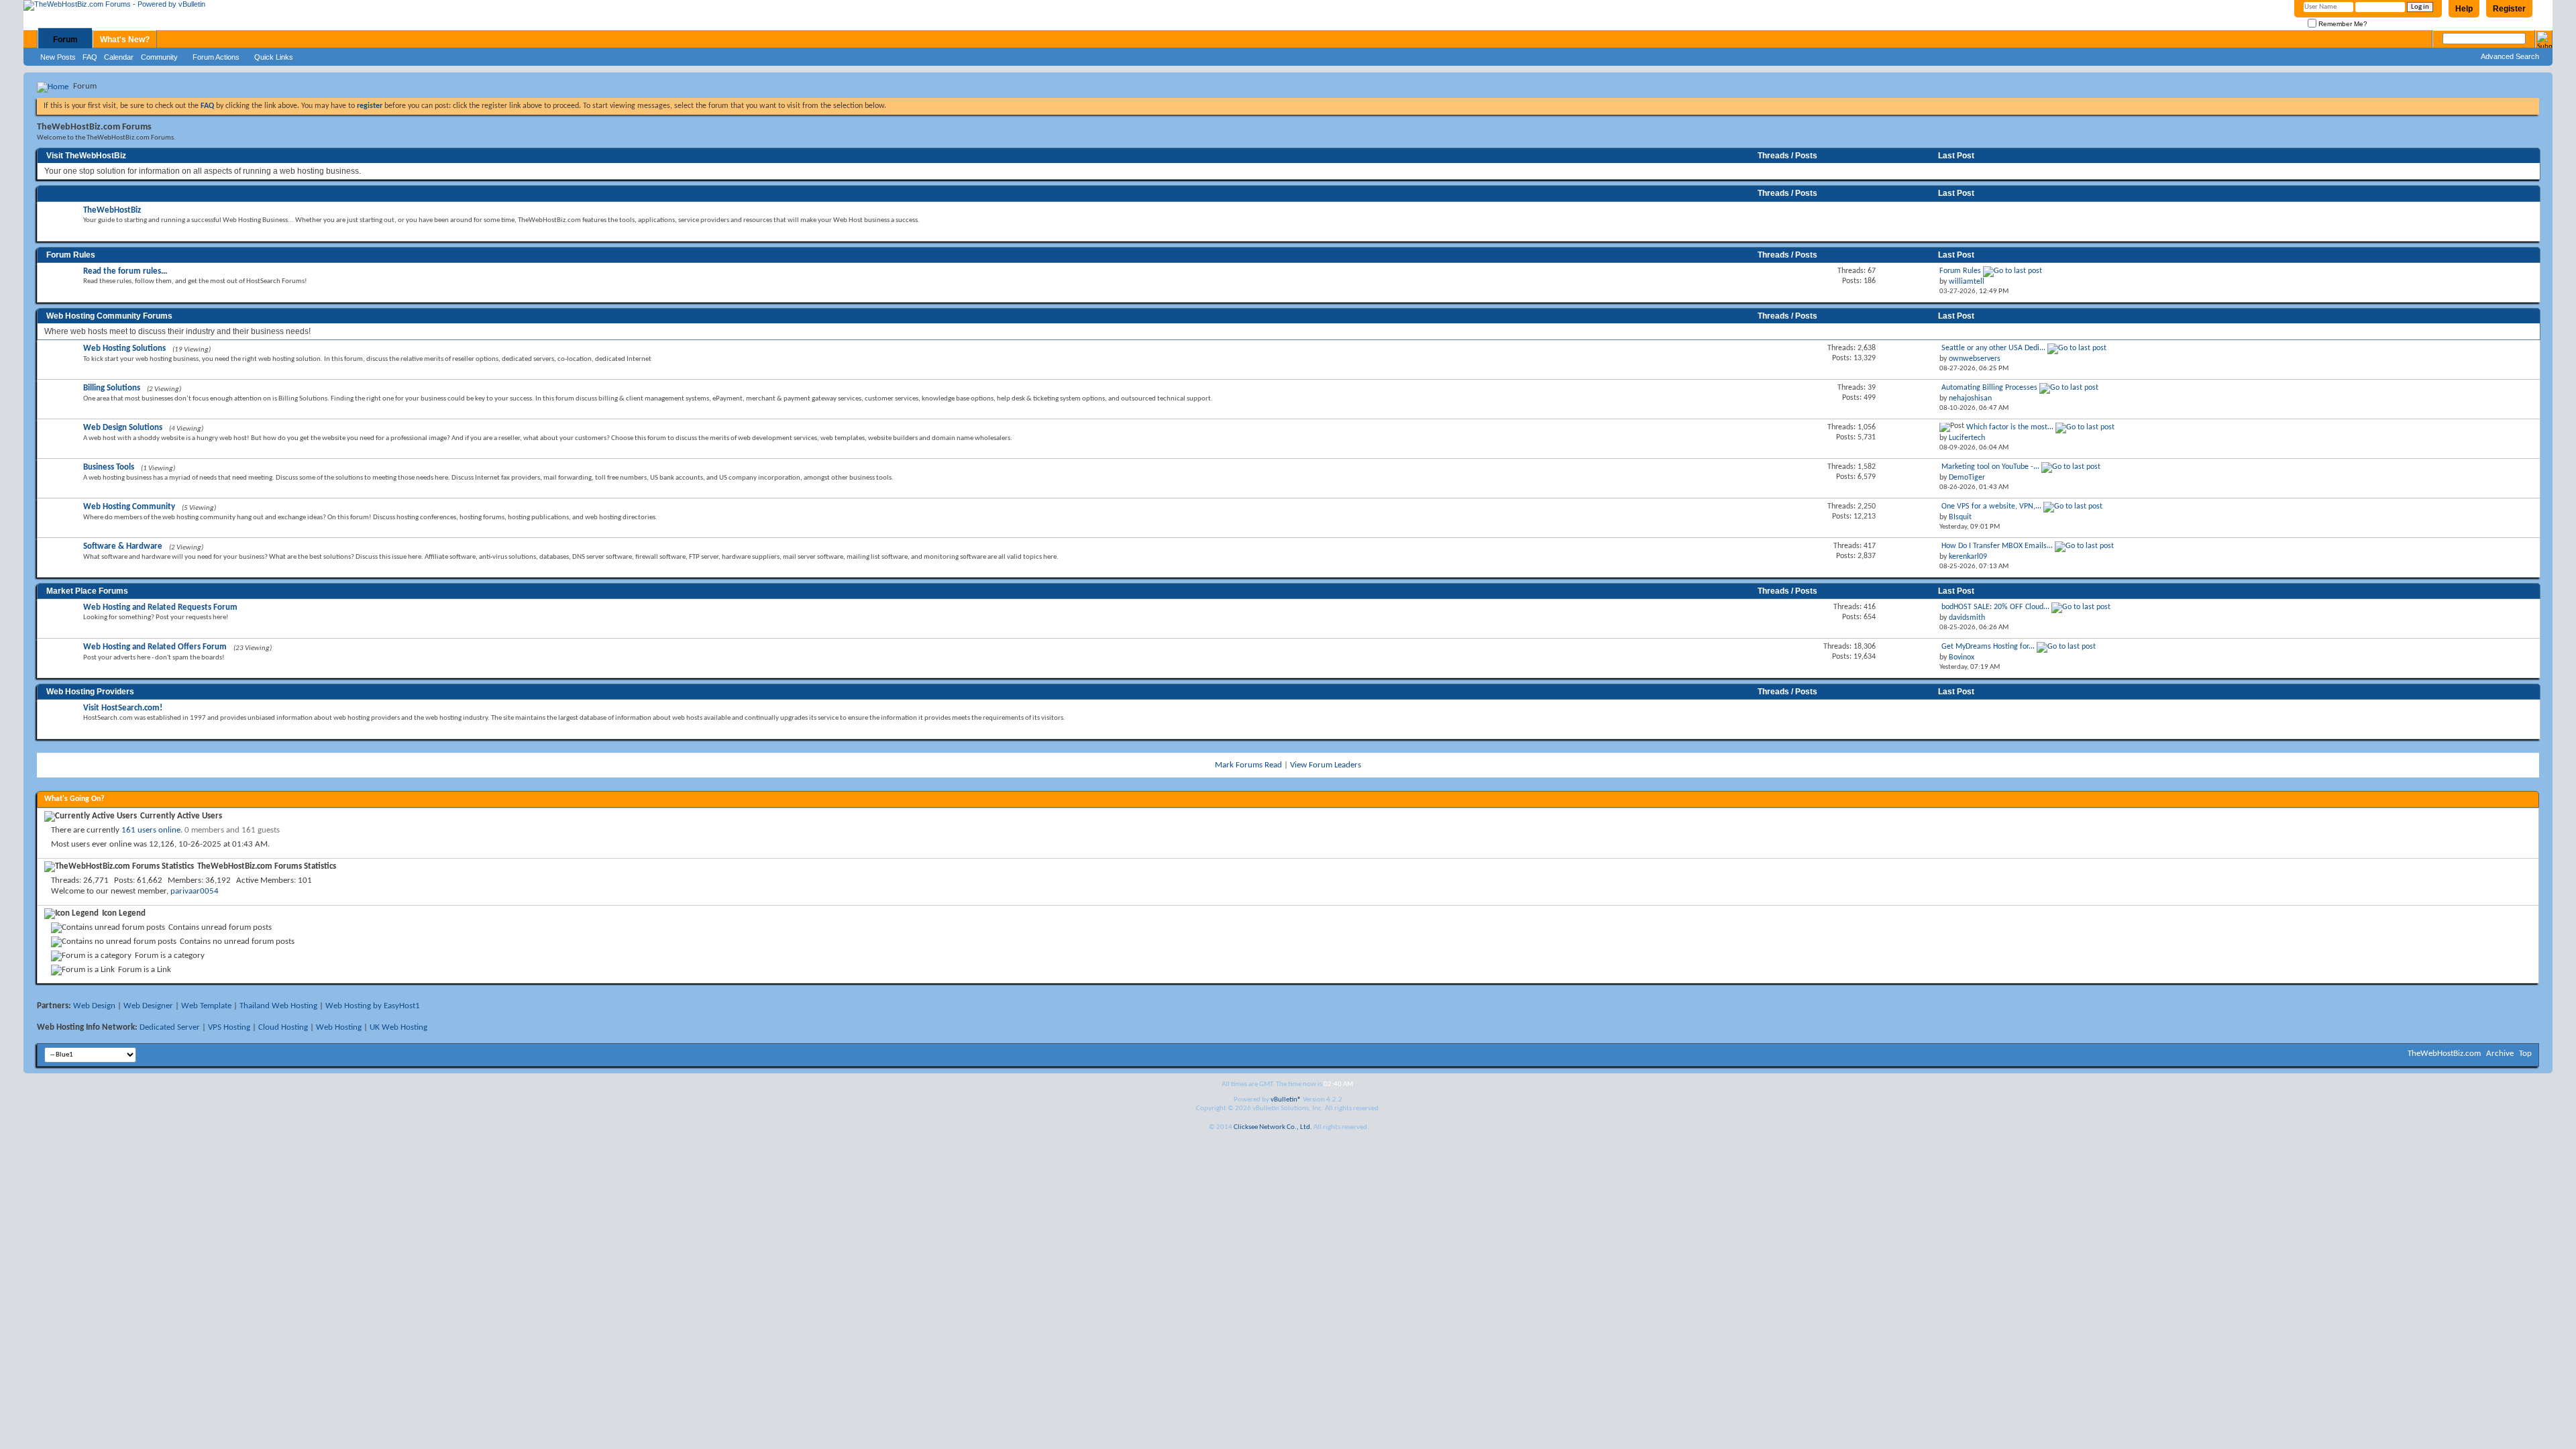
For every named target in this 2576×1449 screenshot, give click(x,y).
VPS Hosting (229, 1027)
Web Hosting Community (129, 507)
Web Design (94, 1006)
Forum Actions (216, 57)
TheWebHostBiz (112, 210)
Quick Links (274, 57)
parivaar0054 (195, 891)
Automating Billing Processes (1989, 388)
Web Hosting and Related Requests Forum (160, 607)
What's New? (125, 40)
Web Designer (148, 1006)
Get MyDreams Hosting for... (1988, 647)
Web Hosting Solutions (124, 348)
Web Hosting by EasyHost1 (373, 1006)
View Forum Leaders (1326, 765)
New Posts (58, 57)
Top (2525, 1054)
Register (2509, 9)
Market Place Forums (87, 591)
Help (2464, 9)
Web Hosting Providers (90, 692)
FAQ (90, 57)
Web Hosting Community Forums (109, 316)
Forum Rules (71, 255)
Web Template (206, 1006)
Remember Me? (2342, 24)
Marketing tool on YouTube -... (1990, 467)
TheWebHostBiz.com (2444, 1054)
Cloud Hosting (283, 1027)
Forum (65, 40)
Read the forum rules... (125, 271)
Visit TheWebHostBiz (86, 156)
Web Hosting (339, 1027)
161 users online (151, 830)
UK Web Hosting (398, 1027)
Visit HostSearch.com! (123, 708)
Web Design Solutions (123, 428)
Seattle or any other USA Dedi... (1993, 348)
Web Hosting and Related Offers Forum (155, 647)
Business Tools (109, 467)
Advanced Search (2510, 56)
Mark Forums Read (1248, 765)
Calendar (119, 57)
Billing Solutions (112, 388)
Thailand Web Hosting (278, 1006)
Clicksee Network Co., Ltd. (1273, 1127)
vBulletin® (1286, 1100)
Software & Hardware (123, 546)
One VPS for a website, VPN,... (1991, 506)
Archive (2500, 1054)
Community (159, 57)
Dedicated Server (170, 1027)
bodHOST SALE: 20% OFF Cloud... (1995, 607)
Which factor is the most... (2010, 427)
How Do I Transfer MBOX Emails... (1997, 546)
